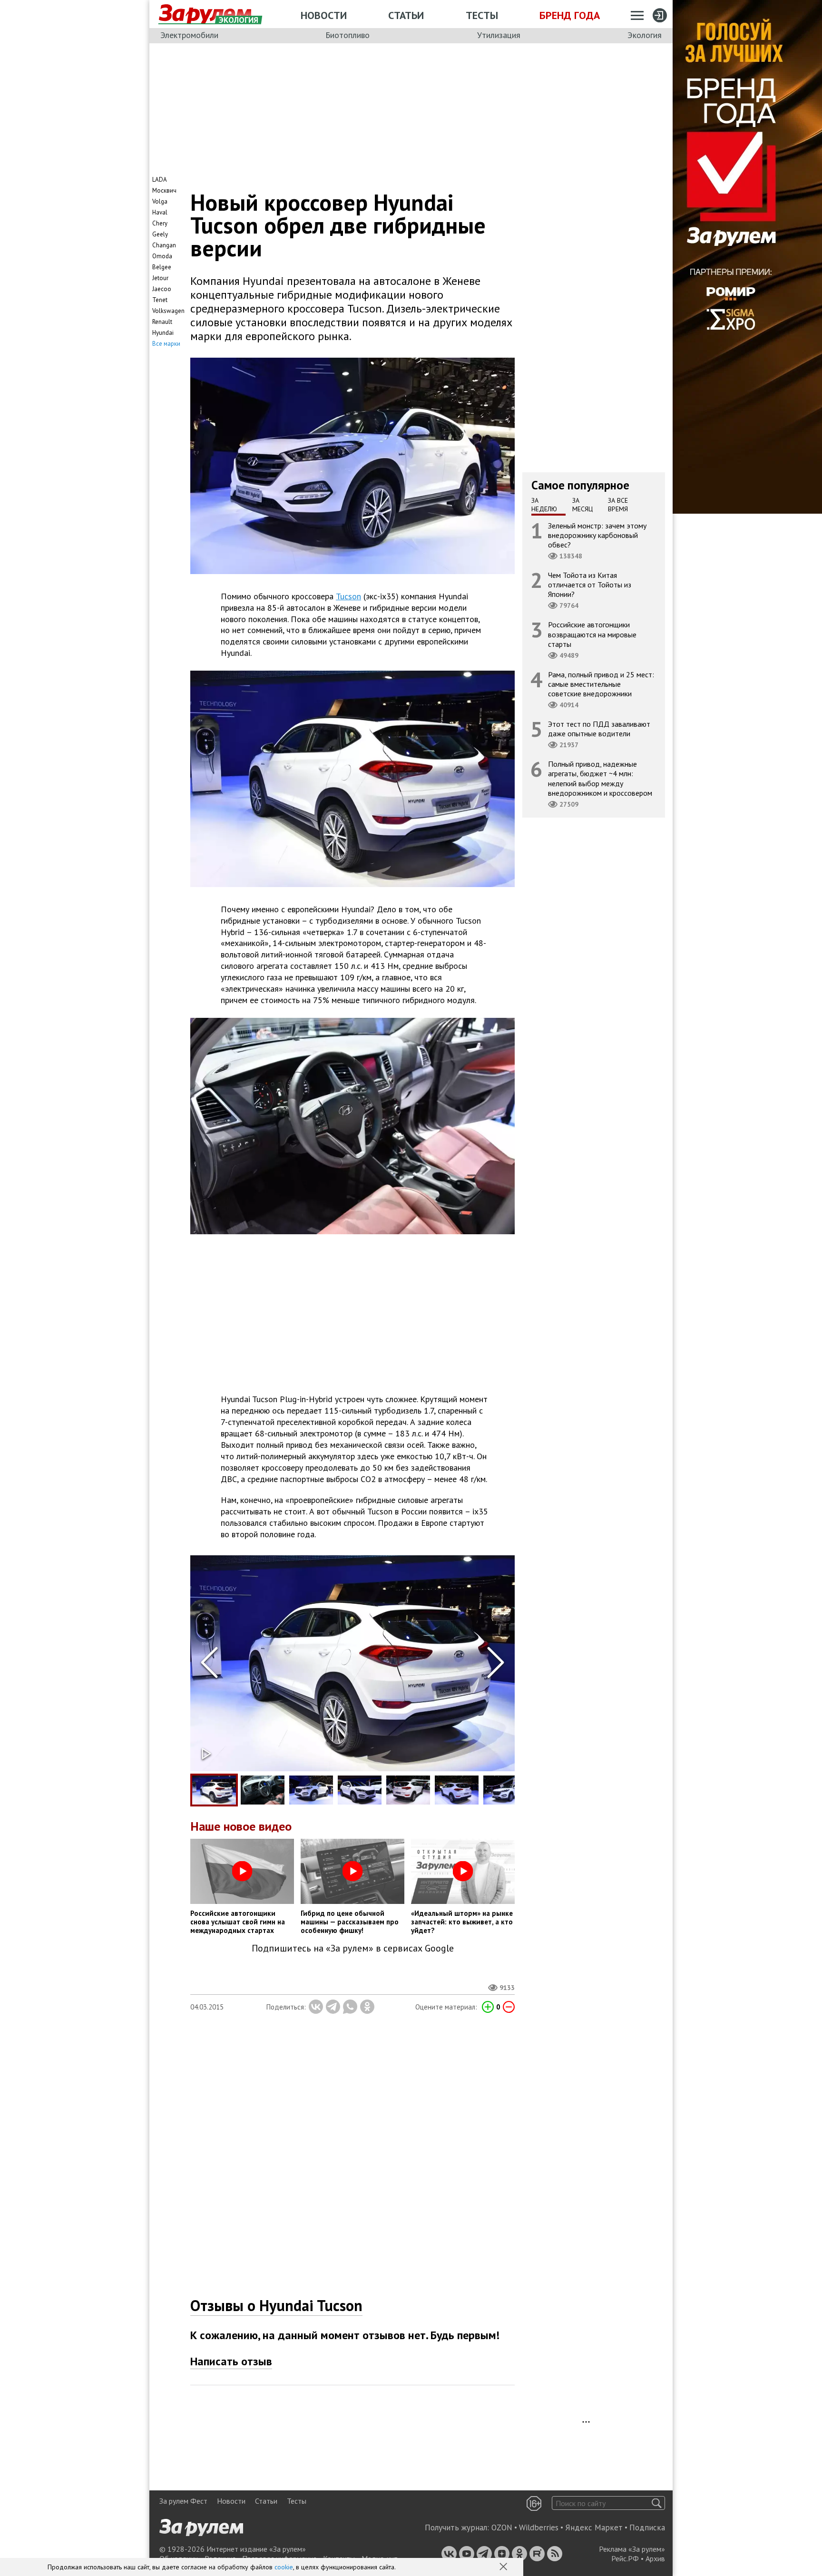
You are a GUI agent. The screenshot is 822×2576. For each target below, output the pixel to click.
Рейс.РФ (625, 2558)
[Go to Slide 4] (360, 1790)
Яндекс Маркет (594, 2527)
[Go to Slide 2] (263, 1790)
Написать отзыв (231, 2361)
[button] (504, 2567)
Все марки (166, 344)
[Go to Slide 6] (457, 1790)
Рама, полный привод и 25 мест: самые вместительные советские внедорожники (601, 683)
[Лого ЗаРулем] (205, 14)
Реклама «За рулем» (632, 2549)
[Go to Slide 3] (311, 1790)
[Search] (657, 2503)
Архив (655, 2558)
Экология (645, 35)
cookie (284, 2567)
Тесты (482, 15)
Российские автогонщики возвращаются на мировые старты (592, 634)
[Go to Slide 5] (408, 1790)
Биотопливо (347, 35)
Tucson (348, 596)
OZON (502, 2527)
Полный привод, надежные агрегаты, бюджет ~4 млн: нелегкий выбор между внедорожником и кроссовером (600, 778)
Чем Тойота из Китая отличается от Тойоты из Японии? (590, 585)
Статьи (406, 15)
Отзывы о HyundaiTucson (276, 2305)
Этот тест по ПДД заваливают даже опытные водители (599, 729)
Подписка (647, 2527)
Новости (324, 15)
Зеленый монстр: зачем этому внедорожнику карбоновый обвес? (597, 535)
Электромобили (189, 35)
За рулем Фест (183, 2501)
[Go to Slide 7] (505, 1790)
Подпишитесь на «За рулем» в (353, 1948)
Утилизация (499, 35)
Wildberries (539, 2527)
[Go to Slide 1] (214, 1790)
